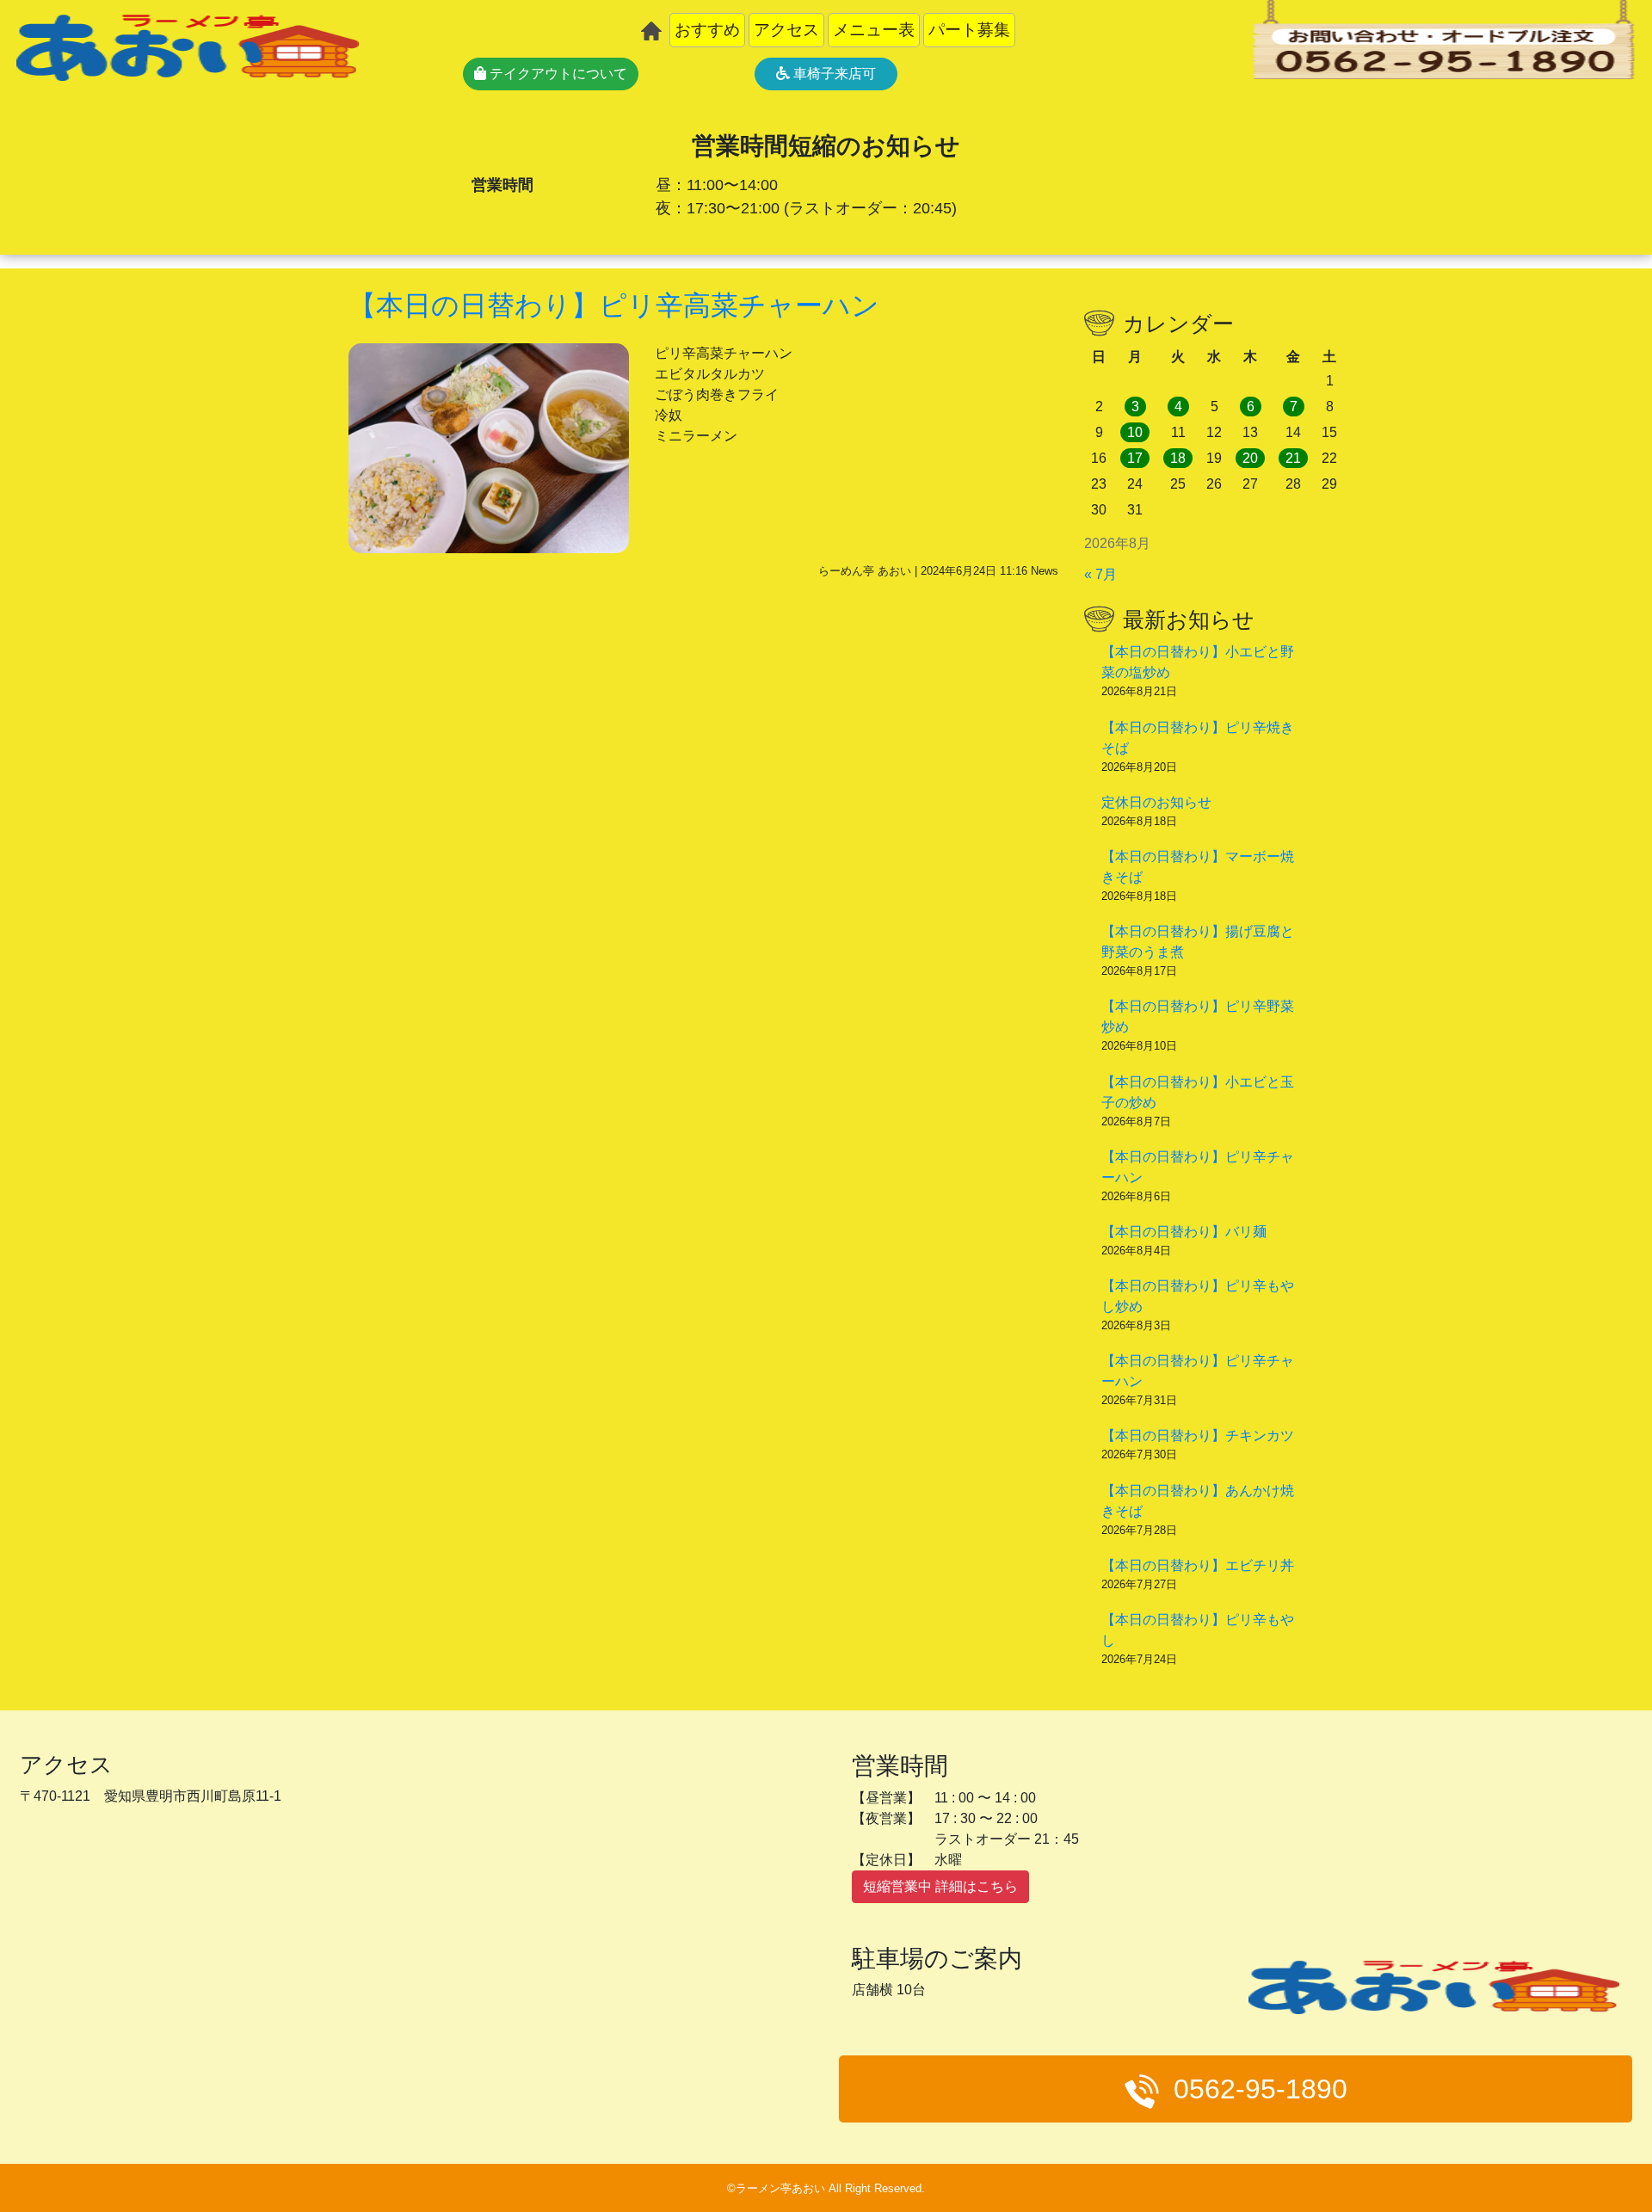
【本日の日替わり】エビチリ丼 (1198, 1565)
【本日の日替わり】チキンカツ (1198, 1436)
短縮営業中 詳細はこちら (940, 1886)
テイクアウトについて (557, 74)
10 (1135, 432)
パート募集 (969, 30)
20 (1250, 458)
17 (1135, 458)
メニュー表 (874, 30)
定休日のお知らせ (1156, 802)
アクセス (786, 30)
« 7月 (1100, 574)
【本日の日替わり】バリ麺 (1184, 1232)
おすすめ (707, 30)
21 (1293, 458)
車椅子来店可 (833, 74)
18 (1178, 458)
